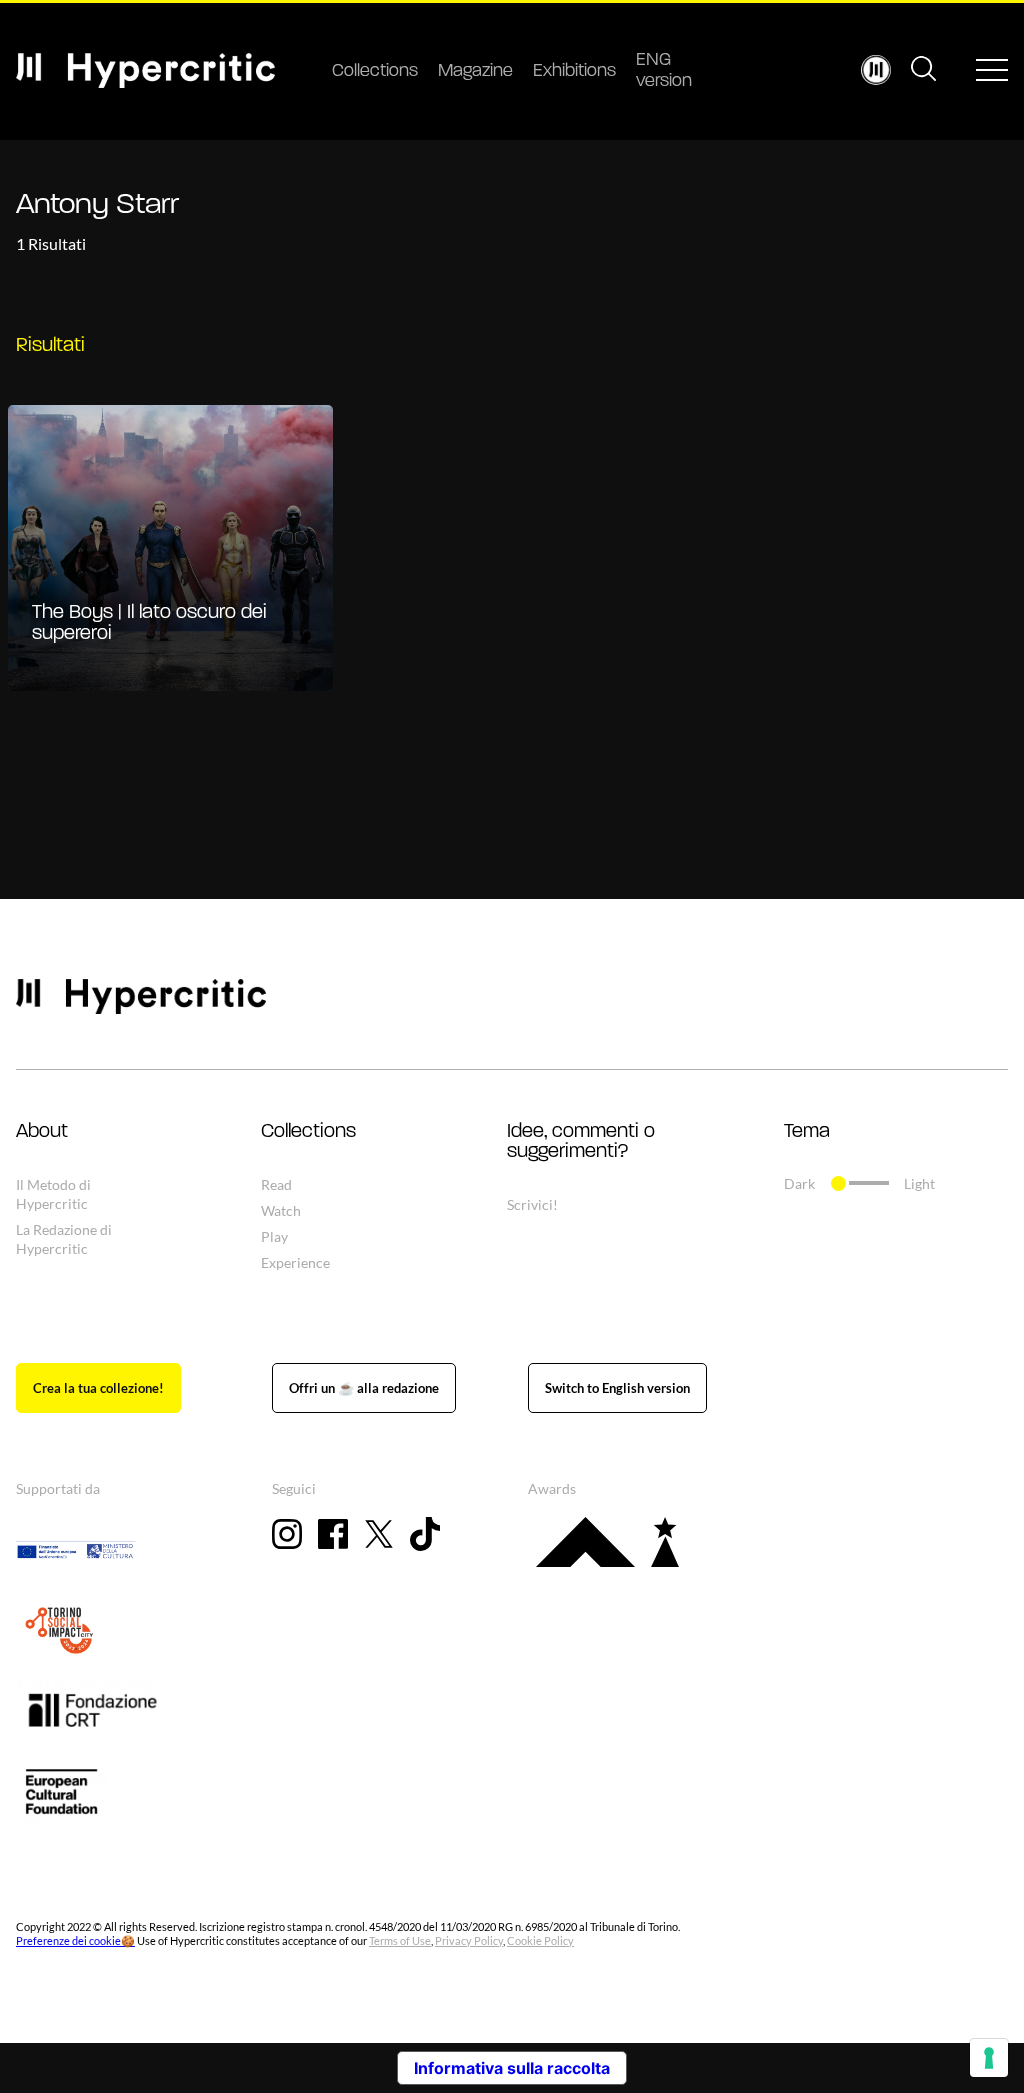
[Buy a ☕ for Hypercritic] (364, 1388)
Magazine (475, 72)
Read (276, 1184)
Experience (295, 1262)
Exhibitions (574, 72)
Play (274, 1236)
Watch (281, 1210)
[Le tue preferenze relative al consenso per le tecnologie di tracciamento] (989, 2058)
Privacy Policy (469, 1940)
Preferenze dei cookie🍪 (75, 1940)
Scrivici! (532, 1204)
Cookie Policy (540, 1940)
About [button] (42, 1132)
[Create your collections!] (98, 1388)
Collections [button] (308, 1132)
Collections (375, 72)
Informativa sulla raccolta (512, 2068)
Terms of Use (400, 1940)
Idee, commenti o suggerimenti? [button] (581, 1142)
